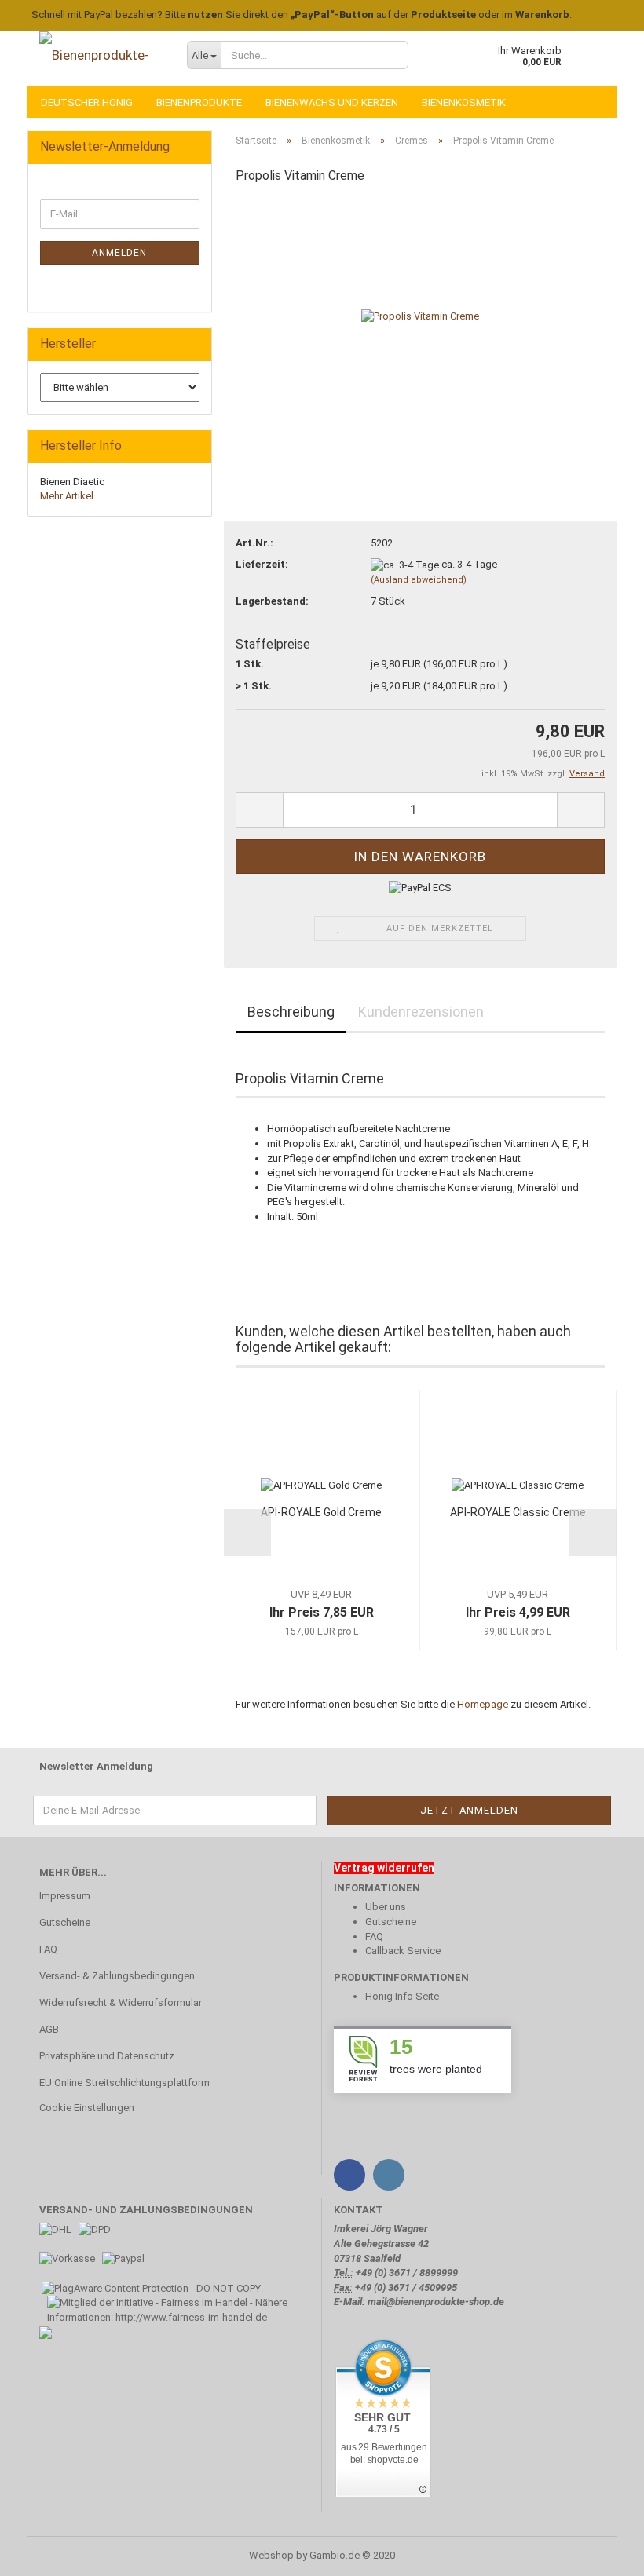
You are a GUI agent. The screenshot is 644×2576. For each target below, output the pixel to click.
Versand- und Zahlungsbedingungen (146, 2210)
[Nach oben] (601, 2552)
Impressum (65, 1896)
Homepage (483, 1704)
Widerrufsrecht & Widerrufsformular (121, 2002)
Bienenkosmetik (464, 102)
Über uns (386, 1907)
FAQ (48, 1949)
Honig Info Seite (402, 1996)
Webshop (271, 2555)
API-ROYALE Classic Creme (518, 1512)
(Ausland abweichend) (419, 580)
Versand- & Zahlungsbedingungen (117, 1976)
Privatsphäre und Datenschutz (107, 2056)
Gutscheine (65, 1922)
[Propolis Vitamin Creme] (420, 316)
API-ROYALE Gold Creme (321, 1512)
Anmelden (119, 253)
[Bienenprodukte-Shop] (101, 55)
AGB (49, 2029)
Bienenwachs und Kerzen (332, 102)
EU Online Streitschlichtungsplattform (124, 2083)
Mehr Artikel (67, 496)
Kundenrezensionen (421, 1012)
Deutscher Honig (87, 102)
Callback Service (403, 1951)
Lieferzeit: (262, 564)
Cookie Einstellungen (87, 2108)
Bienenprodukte (199, 102)
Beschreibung (291, 1012)
